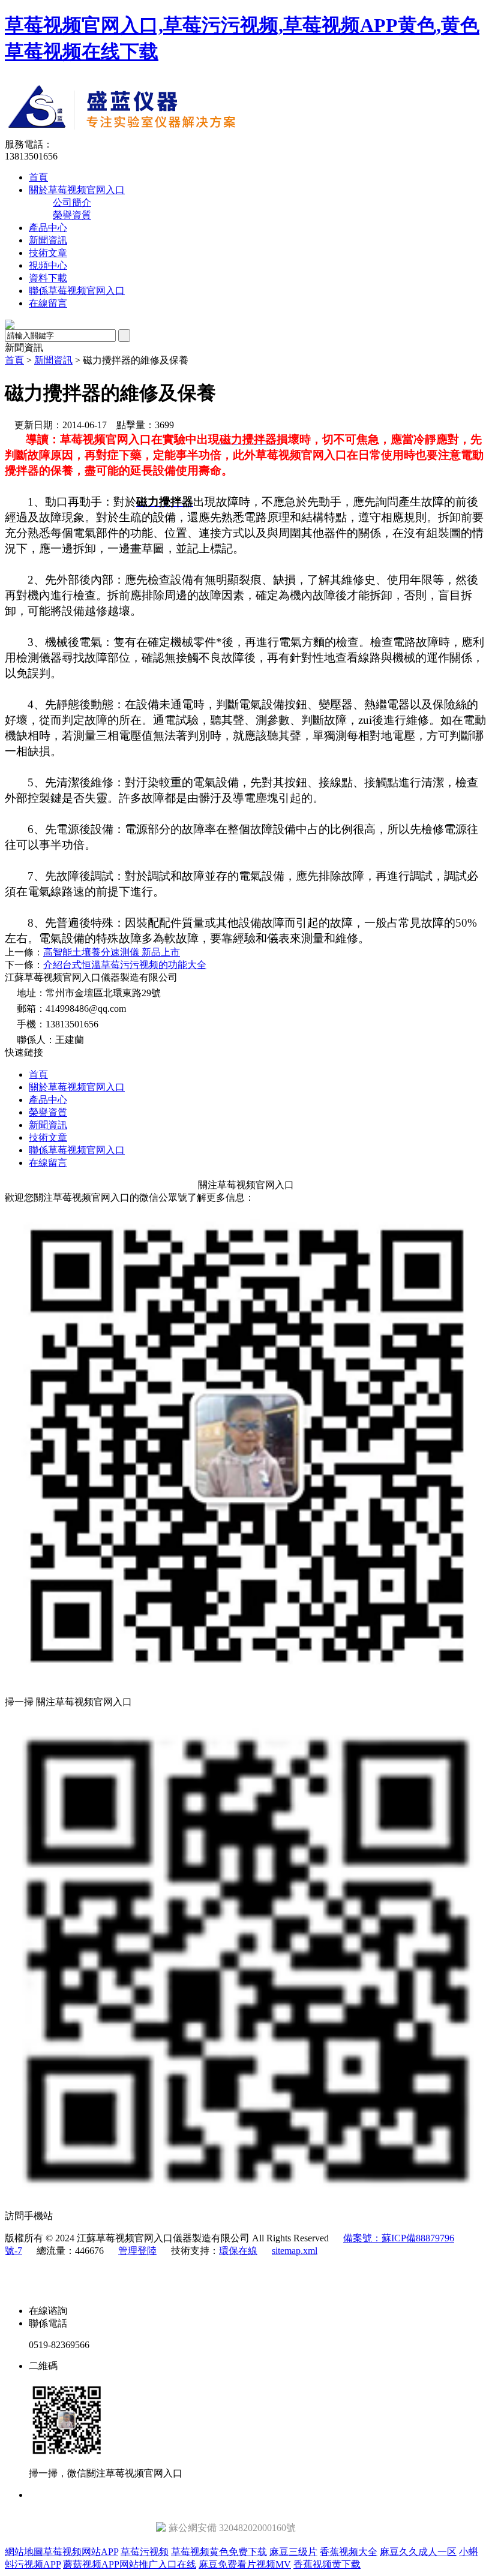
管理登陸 (137, 2251)
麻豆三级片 (293, 2552)
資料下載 (48, 278)
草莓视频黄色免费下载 (219, 2552)
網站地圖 (24, 2552)
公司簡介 (72, 202)
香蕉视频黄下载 (327, 2564)
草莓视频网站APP (81, 2552)
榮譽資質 (72, 215)
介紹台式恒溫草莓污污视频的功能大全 (125, 965)
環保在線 (238, 2251)
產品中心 (48, 228)
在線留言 (48, 303)
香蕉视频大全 (349, 2552)
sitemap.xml (295, 2251)
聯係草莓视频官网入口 (77, 291)
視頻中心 (48, 265)
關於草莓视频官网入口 (77, 190)
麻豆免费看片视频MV (245, 2564)
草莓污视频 (145, 2552)
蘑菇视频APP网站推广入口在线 (130, 2564)
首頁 (38, 177)
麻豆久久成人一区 (418, 2552)
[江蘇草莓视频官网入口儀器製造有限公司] (226, 135)
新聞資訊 (48, 240)
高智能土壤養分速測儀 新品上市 (112, 952)
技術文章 (48, 253)
